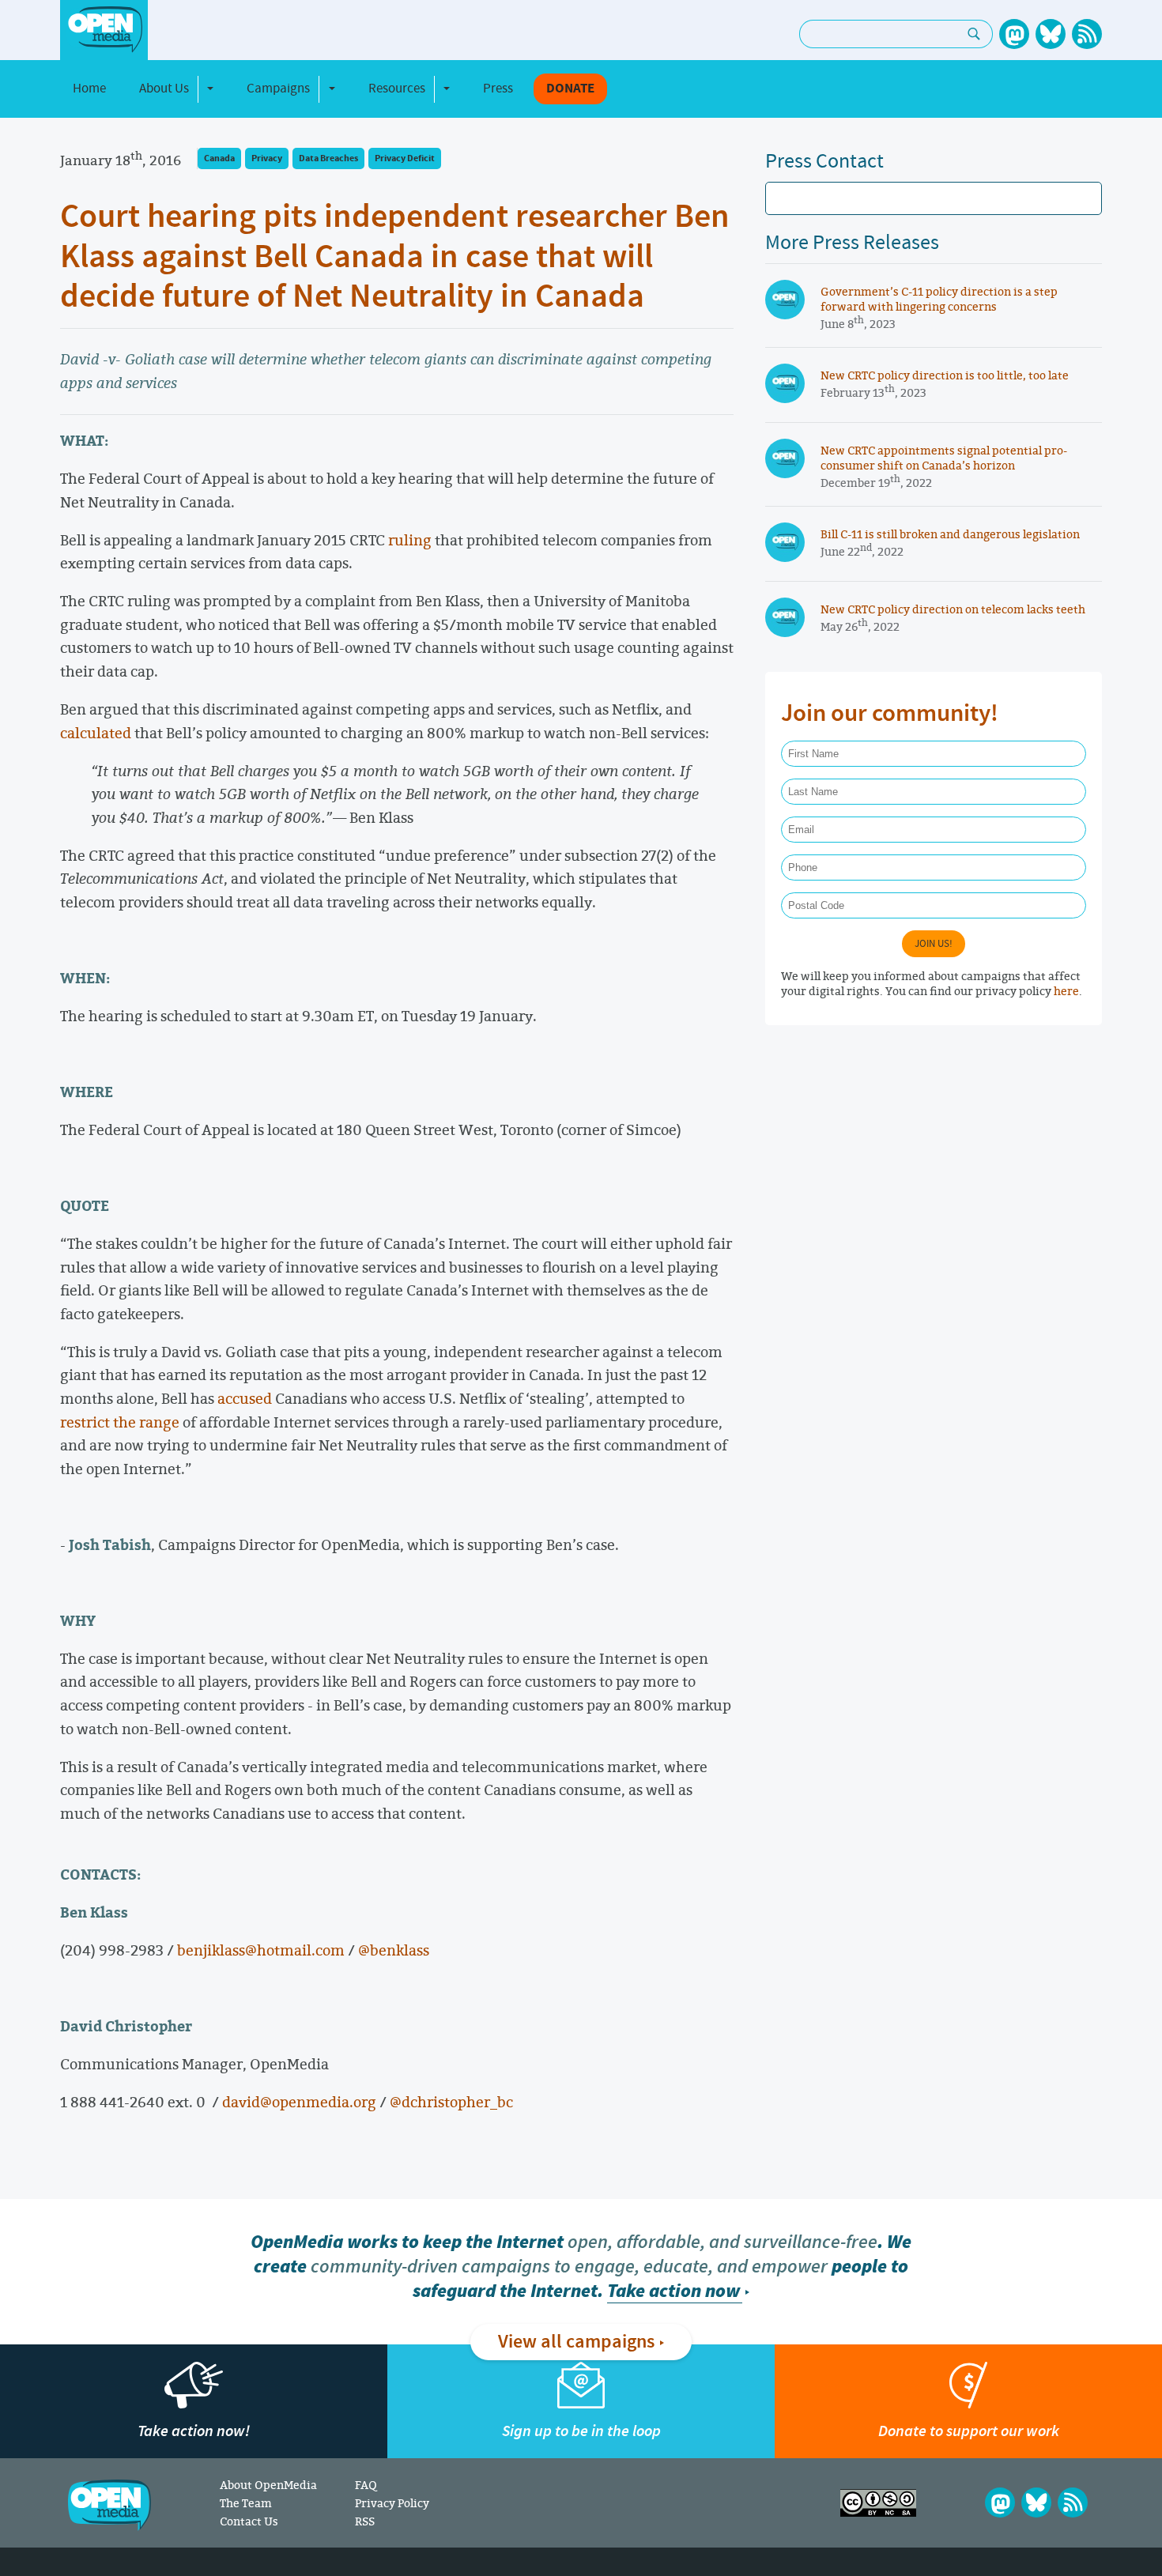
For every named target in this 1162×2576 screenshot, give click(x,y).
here (1066, 991)
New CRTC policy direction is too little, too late (945, 375)
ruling (410, 540)
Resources (397, 89)
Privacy (267, 158)
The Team (246, 2503)
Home (89, 89)
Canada (219, 158)
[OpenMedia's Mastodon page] (1014, 34)
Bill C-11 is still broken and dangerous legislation (950, 534)
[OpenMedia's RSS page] (1087, 34)
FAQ (366, 2485)
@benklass (394, 1950)
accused (245, 1398)
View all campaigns (576, 2342)
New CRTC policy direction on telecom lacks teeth (953, 609)
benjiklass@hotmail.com (261, 1950)
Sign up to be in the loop (581, 2431)
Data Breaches (328, 158)
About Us (164, 89)
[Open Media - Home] (104, 30)
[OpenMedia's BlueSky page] (1051, 34)
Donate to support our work (969, 2431)
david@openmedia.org (299, 2102)
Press (498, 89)
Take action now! (194, 2431)
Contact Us (249, 2521)
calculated (96, 733)
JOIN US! (934, 944)
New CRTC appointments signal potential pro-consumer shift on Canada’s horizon (944, 458)
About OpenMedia (268, 2485)
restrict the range (120, 1422)
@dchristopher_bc (451, 2102)
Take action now (673, 2291)
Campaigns (278, 89)
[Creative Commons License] (878, 2503)
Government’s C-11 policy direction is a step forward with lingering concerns (939, 299)
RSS (365, 2521)
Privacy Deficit (405, 158)
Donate (570, 89)
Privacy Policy (392, 2503)
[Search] (974, 34)
